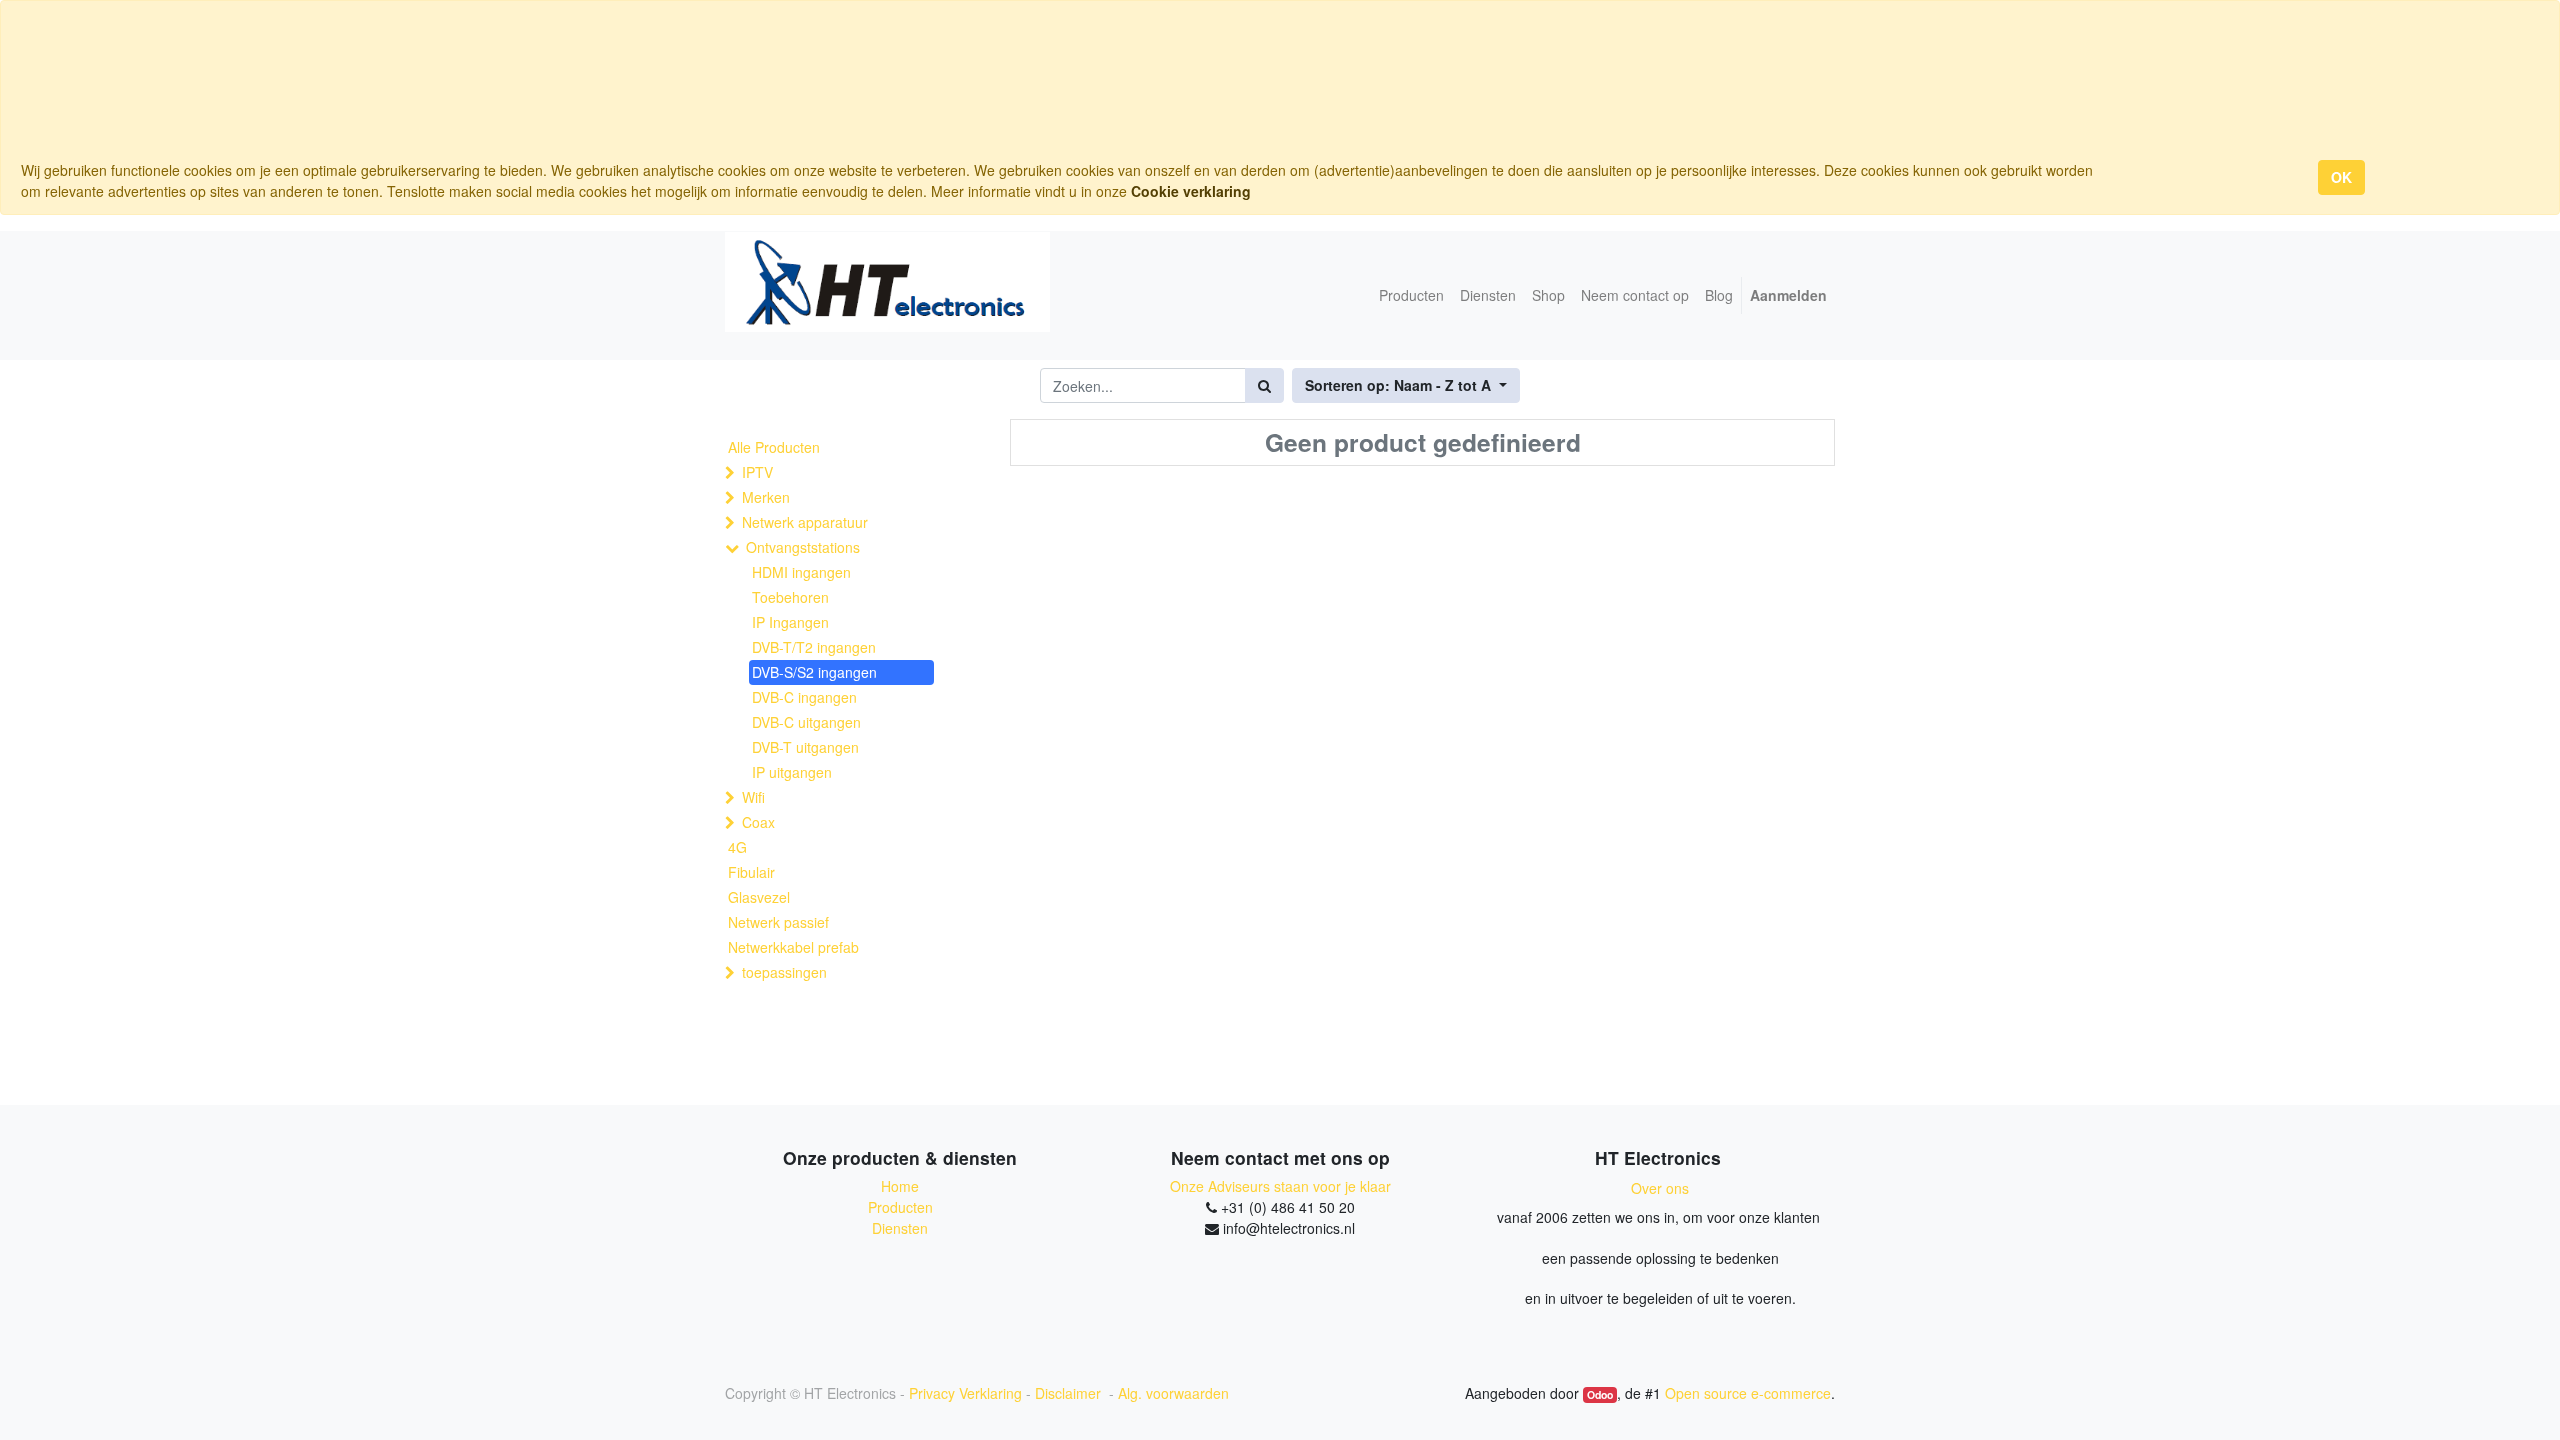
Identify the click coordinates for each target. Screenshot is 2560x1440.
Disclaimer (1070, 1393)
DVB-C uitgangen (806, 722)
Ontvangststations (803, 547)
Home (900, 1186)
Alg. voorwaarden (1173, 1393)
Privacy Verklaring (965, 1393)
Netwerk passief (778, 922)
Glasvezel (759, 897)
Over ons (1660, 1188)
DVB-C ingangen (804, 697)
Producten (900, 1207)
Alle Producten (774, 447)
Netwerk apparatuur (805, 522)
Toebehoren (790, 597)
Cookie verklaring (1191, 191)
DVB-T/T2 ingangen (814, 647)
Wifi (753, 797)
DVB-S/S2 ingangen (814, 672)
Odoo (1600, 1394)
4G (737, 847)
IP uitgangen (792, 772)
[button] (1406, 385)
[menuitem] (1411, 295)
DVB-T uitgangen (805, 747)
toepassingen (784, 972)
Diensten (900, 1228)
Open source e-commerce (1748, 1393)
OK (2341, 177)
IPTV (757, 472)
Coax (758, 822)
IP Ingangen (790, 622)
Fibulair (751, 872)
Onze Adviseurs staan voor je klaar (1280, 1186)
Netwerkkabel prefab (793, 947)
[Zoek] (1264, 385)
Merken (766, 497)
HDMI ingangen (801, 572)
